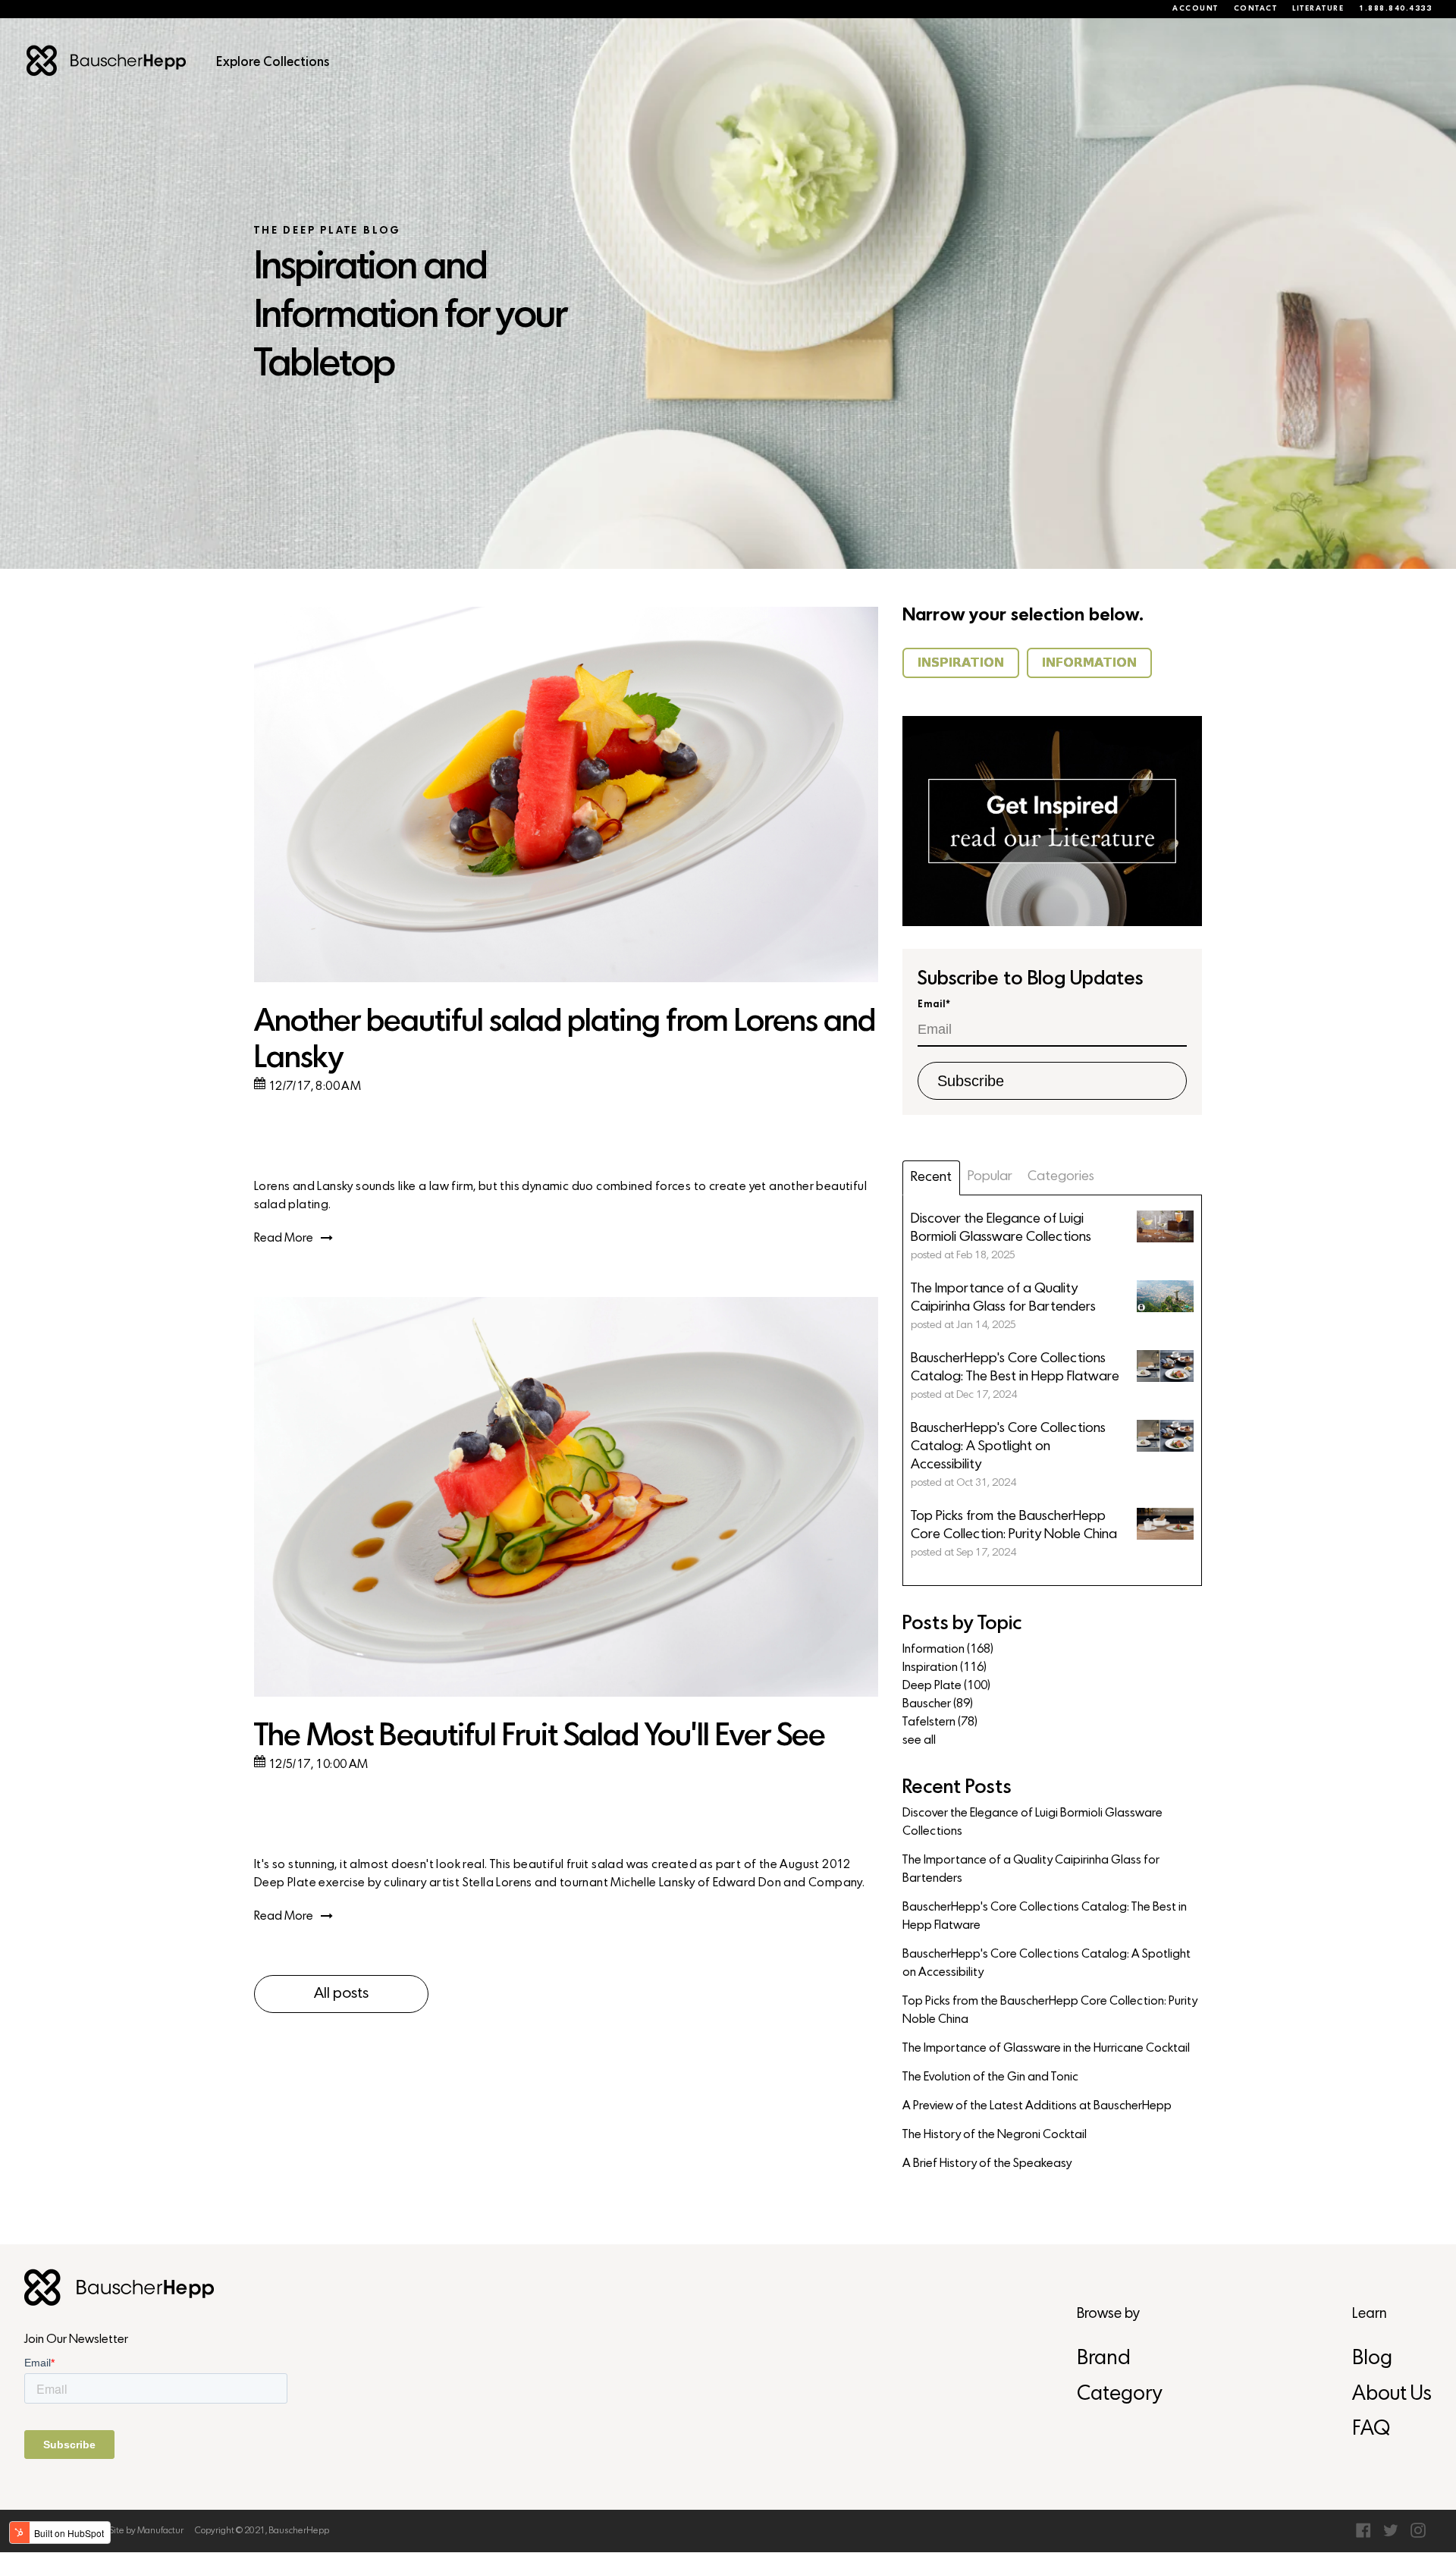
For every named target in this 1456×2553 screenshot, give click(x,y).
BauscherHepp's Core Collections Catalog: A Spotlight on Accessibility (1046, 1964)
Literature (1318, 9)
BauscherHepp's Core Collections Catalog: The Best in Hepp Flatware (1045, 1917)
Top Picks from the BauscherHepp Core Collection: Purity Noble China (1050, 2011)
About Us (1392, 2395)
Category (1119, 2395)
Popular (990, 1177)
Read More (284, 1239)
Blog (1372, 2359)
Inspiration (945, 1668)
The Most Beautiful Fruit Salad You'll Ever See (540, 1737)
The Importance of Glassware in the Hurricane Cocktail (1046, 2049)
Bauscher (938, 1704)
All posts (341, 1994)
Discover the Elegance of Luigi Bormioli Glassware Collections (1032, 1823)
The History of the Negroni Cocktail (995, 2135)
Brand (1104, 2359)
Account (1196, 9)
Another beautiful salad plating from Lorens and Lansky (565, 1041)
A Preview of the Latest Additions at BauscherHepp (1037, 2106)
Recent (931, 1178)
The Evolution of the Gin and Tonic (990, 2077)
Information (948, 1650)
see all (919, 1741)
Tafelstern (940, 1722)
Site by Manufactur (146, 2531)
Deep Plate (946, 1686)
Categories (1061, 1177)
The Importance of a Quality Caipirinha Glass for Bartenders (1031, 1870)
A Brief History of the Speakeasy (987, 2164)
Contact (1256, 9)
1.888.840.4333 (1395, 9)
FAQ (1371, 2430)
